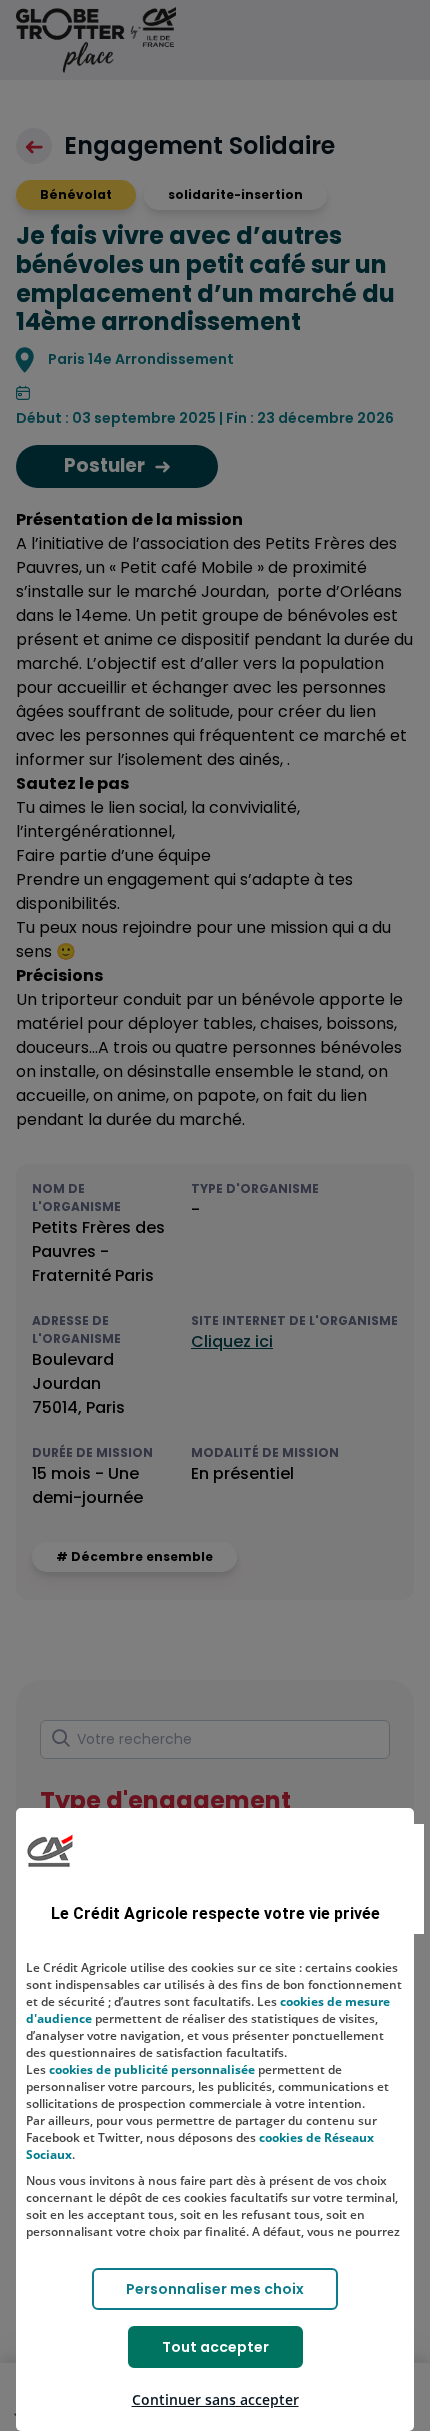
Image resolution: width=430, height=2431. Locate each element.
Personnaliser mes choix (215, 2289)
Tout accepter (215, 2347)
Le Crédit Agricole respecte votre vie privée (215, 1913)
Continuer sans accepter (215, 2399)
